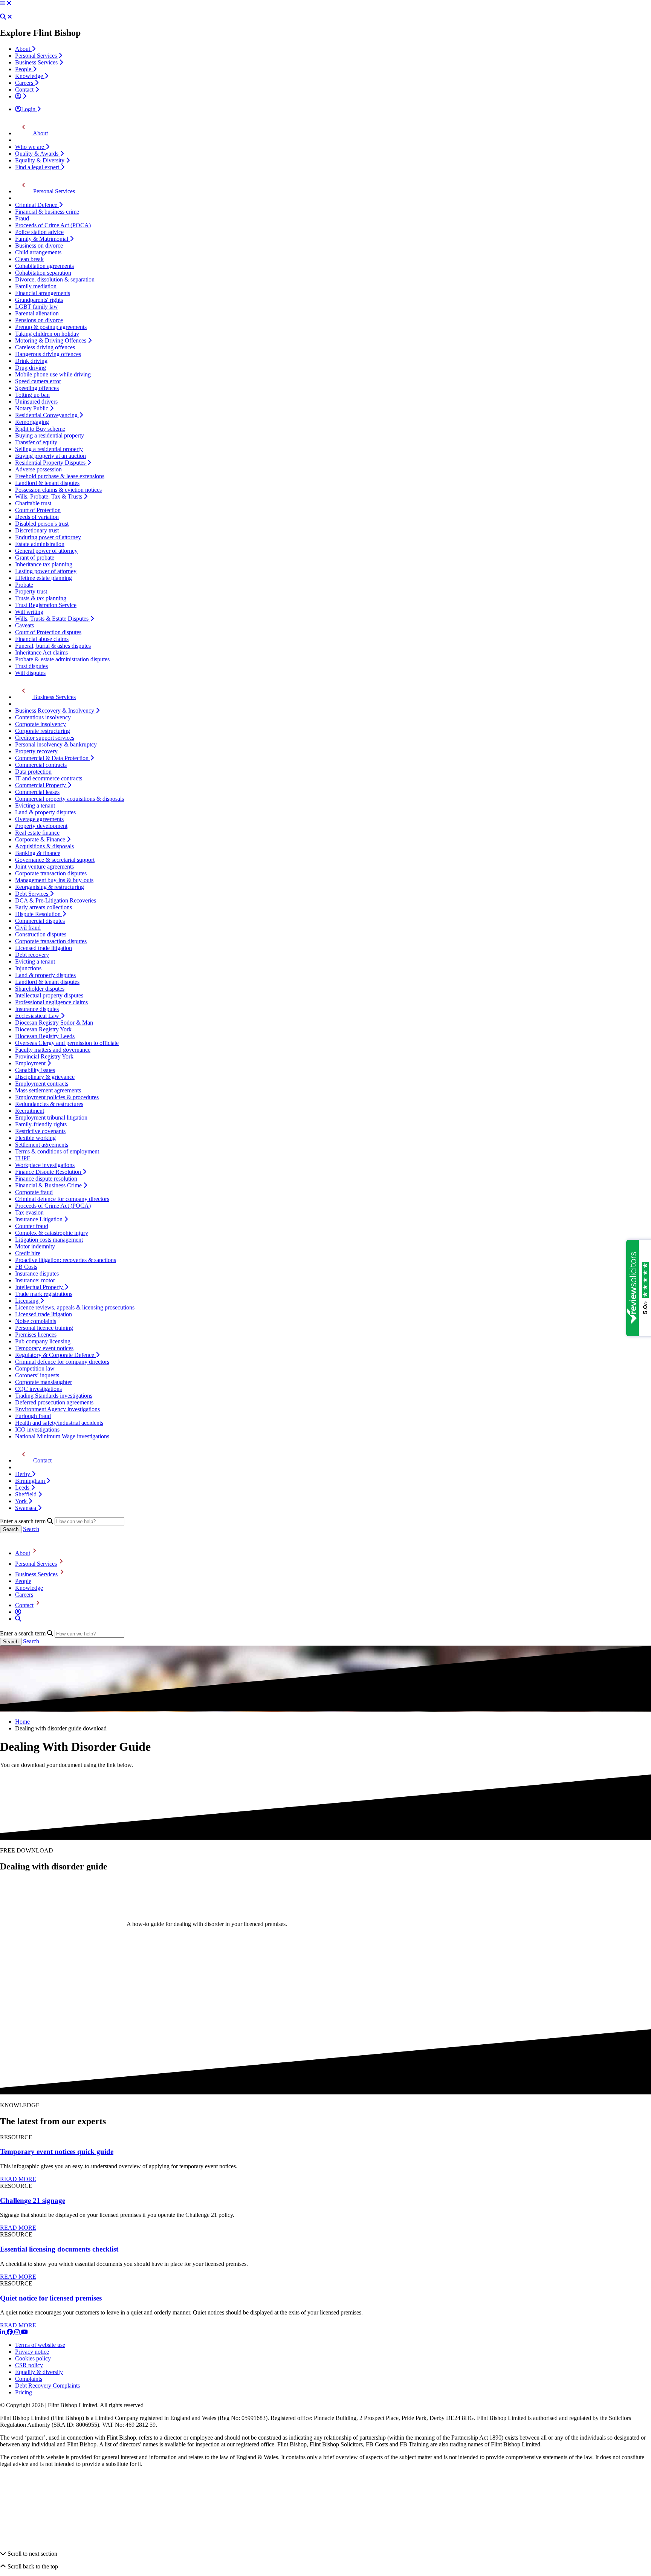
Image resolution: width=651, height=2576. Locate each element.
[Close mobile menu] (9, 3)
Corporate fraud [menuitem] (34, 1192)
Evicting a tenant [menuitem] (35, 805)
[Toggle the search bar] (18, 1619)
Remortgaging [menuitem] (32, 422)
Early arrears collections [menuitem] (44, 907)
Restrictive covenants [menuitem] (40, 1131)
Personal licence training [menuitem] (44, 1328)
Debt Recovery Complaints (47, 2386)
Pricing (24, 2392)
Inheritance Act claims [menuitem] (41, 652)
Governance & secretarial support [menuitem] (55, 860)
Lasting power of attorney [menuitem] (46, 571)
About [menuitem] (23, 49)
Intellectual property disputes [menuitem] (49, 995)
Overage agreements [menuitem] (39, 819)
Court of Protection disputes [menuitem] (48, 632)
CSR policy (29, 2365)
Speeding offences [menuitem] (37, 388)
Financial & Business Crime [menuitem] (49, 1185)
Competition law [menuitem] (35, 1368)
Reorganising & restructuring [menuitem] (50, 887)
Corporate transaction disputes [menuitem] (51, 873)
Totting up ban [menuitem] (32, 395)
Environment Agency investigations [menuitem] (57, 1409)
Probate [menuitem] (24, 585)
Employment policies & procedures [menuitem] (57, 1097)
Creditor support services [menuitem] (45, 738)
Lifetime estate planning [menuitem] (44, 578)
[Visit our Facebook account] (11, 2332)
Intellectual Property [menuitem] (40, 1287)
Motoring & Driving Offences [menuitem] (51, 340)
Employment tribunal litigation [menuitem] (51, 1117)
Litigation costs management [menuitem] (49, 1240)
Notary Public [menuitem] (32, 408)
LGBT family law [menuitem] (37, 307)
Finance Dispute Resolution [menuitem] (49, 1172)
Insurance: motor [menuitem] (35, 1280)
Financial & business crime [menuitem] (47, 212)
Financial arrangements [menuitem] (43, 293)
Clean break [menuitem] (29, 259)
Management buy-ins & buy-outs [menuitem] (54, 880)
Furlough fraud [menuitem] (33, 1416)
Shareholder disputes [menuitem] (40, 989)
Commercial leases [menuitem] (37, 792)
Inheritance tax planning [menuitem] (44, 564)
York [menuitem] (22, 1501)
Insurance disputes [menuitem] (37, 1009)
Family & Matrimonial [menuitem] (42, 239)
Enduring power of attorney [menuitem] (48, 537)
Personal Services (36, 1564)
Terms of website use (40, 2345)
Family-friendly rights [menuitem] (41, 1124)
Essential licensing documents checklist (59, 2249)
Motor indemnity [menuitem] (35, 1246)
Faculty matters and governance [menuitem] (53, 1050)
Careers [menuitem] (25, 83)
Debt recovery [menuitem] (32, 955)
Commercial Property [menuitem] (41, 785)
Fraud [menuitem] (22, 218)
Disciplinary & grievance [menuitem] (45, 1077)
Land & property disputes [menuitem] (45, 812)
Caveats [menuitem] (24, 625)
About (23, 1553)
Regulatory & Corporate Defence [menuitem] (55, 1355)
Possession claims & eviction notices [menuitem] (58, 490)
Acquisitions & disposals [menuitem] (44, 846)
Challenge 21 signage (33, 2200)
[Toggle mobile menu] (3, 3)
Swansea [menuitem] (26, 1508)
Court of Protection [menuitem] (38, 510)
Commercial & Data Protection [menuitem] (53, 758)
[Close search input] (10, 17)
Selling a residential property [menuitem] (49, 449)
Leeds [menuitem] (23, 1488)
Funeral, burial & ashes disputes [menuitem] (53, 646)
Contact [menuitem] (25, 89)
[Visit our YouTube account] (24, 2332)
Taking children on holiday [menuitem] (47, 334)
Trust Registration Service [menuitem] (46, 605)
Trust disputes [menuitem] (31, 666)
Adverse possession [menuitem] (38, 469)
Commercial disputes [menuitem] (40, 921)
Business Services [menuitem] (37, 62)
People (23, 1581)
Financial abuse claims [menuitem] (42, 639)
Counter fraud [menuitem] (32, 1226)
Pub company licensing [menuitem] (43, 1341)
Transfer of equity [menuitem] (36, 442)
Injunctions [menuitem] (28, 968)
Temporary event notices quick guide (57, 2152)
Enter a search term (23, 1521)
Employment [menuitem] (31, 1063)
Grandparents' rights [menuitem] (39, 300)
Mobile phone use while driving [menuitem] (53, 374)
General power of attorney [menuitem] (46, 551)
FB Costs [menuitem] (26, 1267)
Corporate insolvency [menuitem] (40, 724)
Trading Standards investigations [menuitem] (54, 1396)
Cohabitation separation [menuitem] (43, 273)
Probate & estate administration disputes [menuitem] (62, 659)
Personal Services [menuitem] (37, 56)
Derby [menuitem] (23, 1474)
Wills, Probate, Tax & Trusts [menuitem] (49, 496)
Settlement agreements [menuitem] (42, 1145)
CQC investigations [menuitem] (38, 1389)
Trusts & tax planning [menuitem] (41, 598)
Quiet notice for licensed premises (51, 2298)
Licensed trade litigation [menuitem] (44, 948)
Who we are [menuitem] (30, 147)
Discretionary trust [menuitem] (37, 530)
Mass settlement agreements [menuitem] (48, 1090)
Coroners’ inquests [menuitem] (37, 1375)
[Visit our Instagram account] (18, 2332)
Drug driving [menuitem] (31, 368)
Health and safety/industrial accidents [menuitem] (59, 1423)
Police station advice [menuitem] (39, 232)
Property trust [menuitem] (31, 591)
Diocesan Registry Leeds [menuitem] (45, 1036)
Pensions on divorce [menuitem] (39, 320)
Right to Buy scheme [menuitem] (40, 429)
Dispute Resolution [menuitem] (39, 914)
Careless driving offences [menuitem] (45, 347)
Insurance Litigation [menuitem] (40, 1219)
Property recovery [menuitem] (36, 751)
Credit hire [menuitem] (28, 1253)
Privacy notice (32, 2352)
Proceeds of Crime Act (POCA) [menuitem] (53, 225)
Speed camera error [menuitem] (38, 381)
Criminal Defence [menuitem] (37, 205)
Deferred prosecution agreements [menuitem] (54, 1402)
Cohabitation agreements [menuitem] (44, 266)
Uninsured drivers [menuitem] (36, 402)
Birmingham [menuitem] (31, 1481)
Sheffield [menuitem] (27, 1494)
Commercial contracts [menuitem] (41, 765)
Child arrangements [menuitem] (38, 252)
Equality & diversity (39, 2372)
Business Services (36, 1574)
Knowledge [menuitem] (30, 76)
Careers (24, 1595)
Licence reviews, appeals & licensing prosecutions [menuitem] (75, 1307)
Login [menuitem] (29, 109)
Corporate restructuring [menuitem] (43, 731)
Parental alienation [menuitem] (37, 313)
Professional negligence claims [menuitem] (51, 1002)
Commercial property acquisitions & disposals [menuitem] (70, 799)
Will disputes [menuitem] (30, 673)
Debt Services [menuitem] (32, 894)
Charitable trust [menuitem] (33, 503)
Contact (24, 1605)
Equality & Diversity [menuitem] (40, 160)
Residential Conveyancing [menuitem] (47, 415)
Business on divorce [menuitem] (39, 246)
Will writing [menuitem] (29, 612)
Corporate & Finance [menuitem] (41, 839)
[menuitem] (21, 96)
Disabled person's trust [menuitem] (42, 524)
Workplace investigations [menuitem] (45, 1165)
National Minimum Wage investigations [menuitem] (62, 1436)
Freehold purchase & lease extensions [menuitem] (60, 476)
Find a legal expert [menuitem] (38, 167)
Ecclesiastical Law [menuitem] (38, 1016)
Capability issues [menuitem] (35, 1070)
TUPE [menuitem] (23, 1158)
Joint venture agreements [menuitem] (44, 867)
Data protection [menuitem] (33, 772)
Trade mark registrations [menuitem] (44, 1294)
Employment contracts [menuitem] (42, 1084)
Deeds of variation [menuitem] (37, 517)
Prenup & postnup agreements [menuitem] (51, 327)
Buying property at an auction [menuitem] (50, 456)
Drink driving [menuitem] (31, 361)
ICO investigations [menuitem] (37, 1429)
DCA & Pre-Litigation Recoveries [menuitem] (56, 900)
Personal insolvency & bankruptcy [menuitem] (56, 744)
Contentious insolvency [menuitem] (43, 717)
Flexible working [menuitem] (35, 1138)
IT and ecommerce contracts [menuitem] (49, 778)
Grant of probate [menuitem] (35, 558)
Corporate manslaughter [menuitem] (44, 1382)
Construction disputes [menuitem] (41, 934)
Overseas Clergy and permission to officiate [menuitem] (67, 1043)
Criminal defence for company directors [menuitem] (62, 1199)
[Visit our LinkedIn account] (3, 2332)
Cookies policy (33, 2358)
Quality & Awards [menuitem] (37, 154)
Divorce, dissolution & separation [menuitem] (55, 279)
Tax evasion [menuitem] (29, 1212)
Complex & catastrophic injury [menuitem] (52, 1233)
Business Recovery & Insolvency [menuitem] (55, 711)
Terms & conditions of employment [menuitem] (57, 1151)
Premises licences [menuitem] (36, 1335)
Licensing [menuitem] (28, 1301)
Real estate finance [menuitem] (37, 833)
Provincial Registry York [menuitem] (44, 1056)
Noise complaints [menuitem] (36, 1321)
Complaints (29, 2379)
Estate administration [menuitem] (40, 544)
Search (31, 1529)
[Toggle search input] (3, 17)
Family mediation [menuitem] (36, 286)
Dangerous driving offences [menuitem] (48, 354)
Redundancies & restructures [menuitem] (49, 1104)
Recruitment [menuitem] (30, 1111)
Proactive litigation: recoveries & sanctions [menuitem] (66, 1260)
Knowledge (29, 1588)
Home (22, 1722)
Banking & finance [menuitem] (38, 853)
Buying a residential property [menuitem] (50, 435)
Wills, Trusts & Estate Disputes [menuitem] (53, 619)
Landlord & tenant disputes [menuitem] (47, 483)
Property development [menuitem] (41, 826)
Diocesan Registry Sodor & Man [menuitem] (54, 1023)
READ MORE (18, 2179)
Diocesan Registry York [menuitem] (43, 1029)
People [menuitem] (24, 69)
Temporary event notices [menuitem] (44, 1348)
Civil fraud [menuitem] (28, 928)
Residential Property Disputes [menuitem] (51, 463)
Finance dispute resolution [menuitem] (46, 1179)
